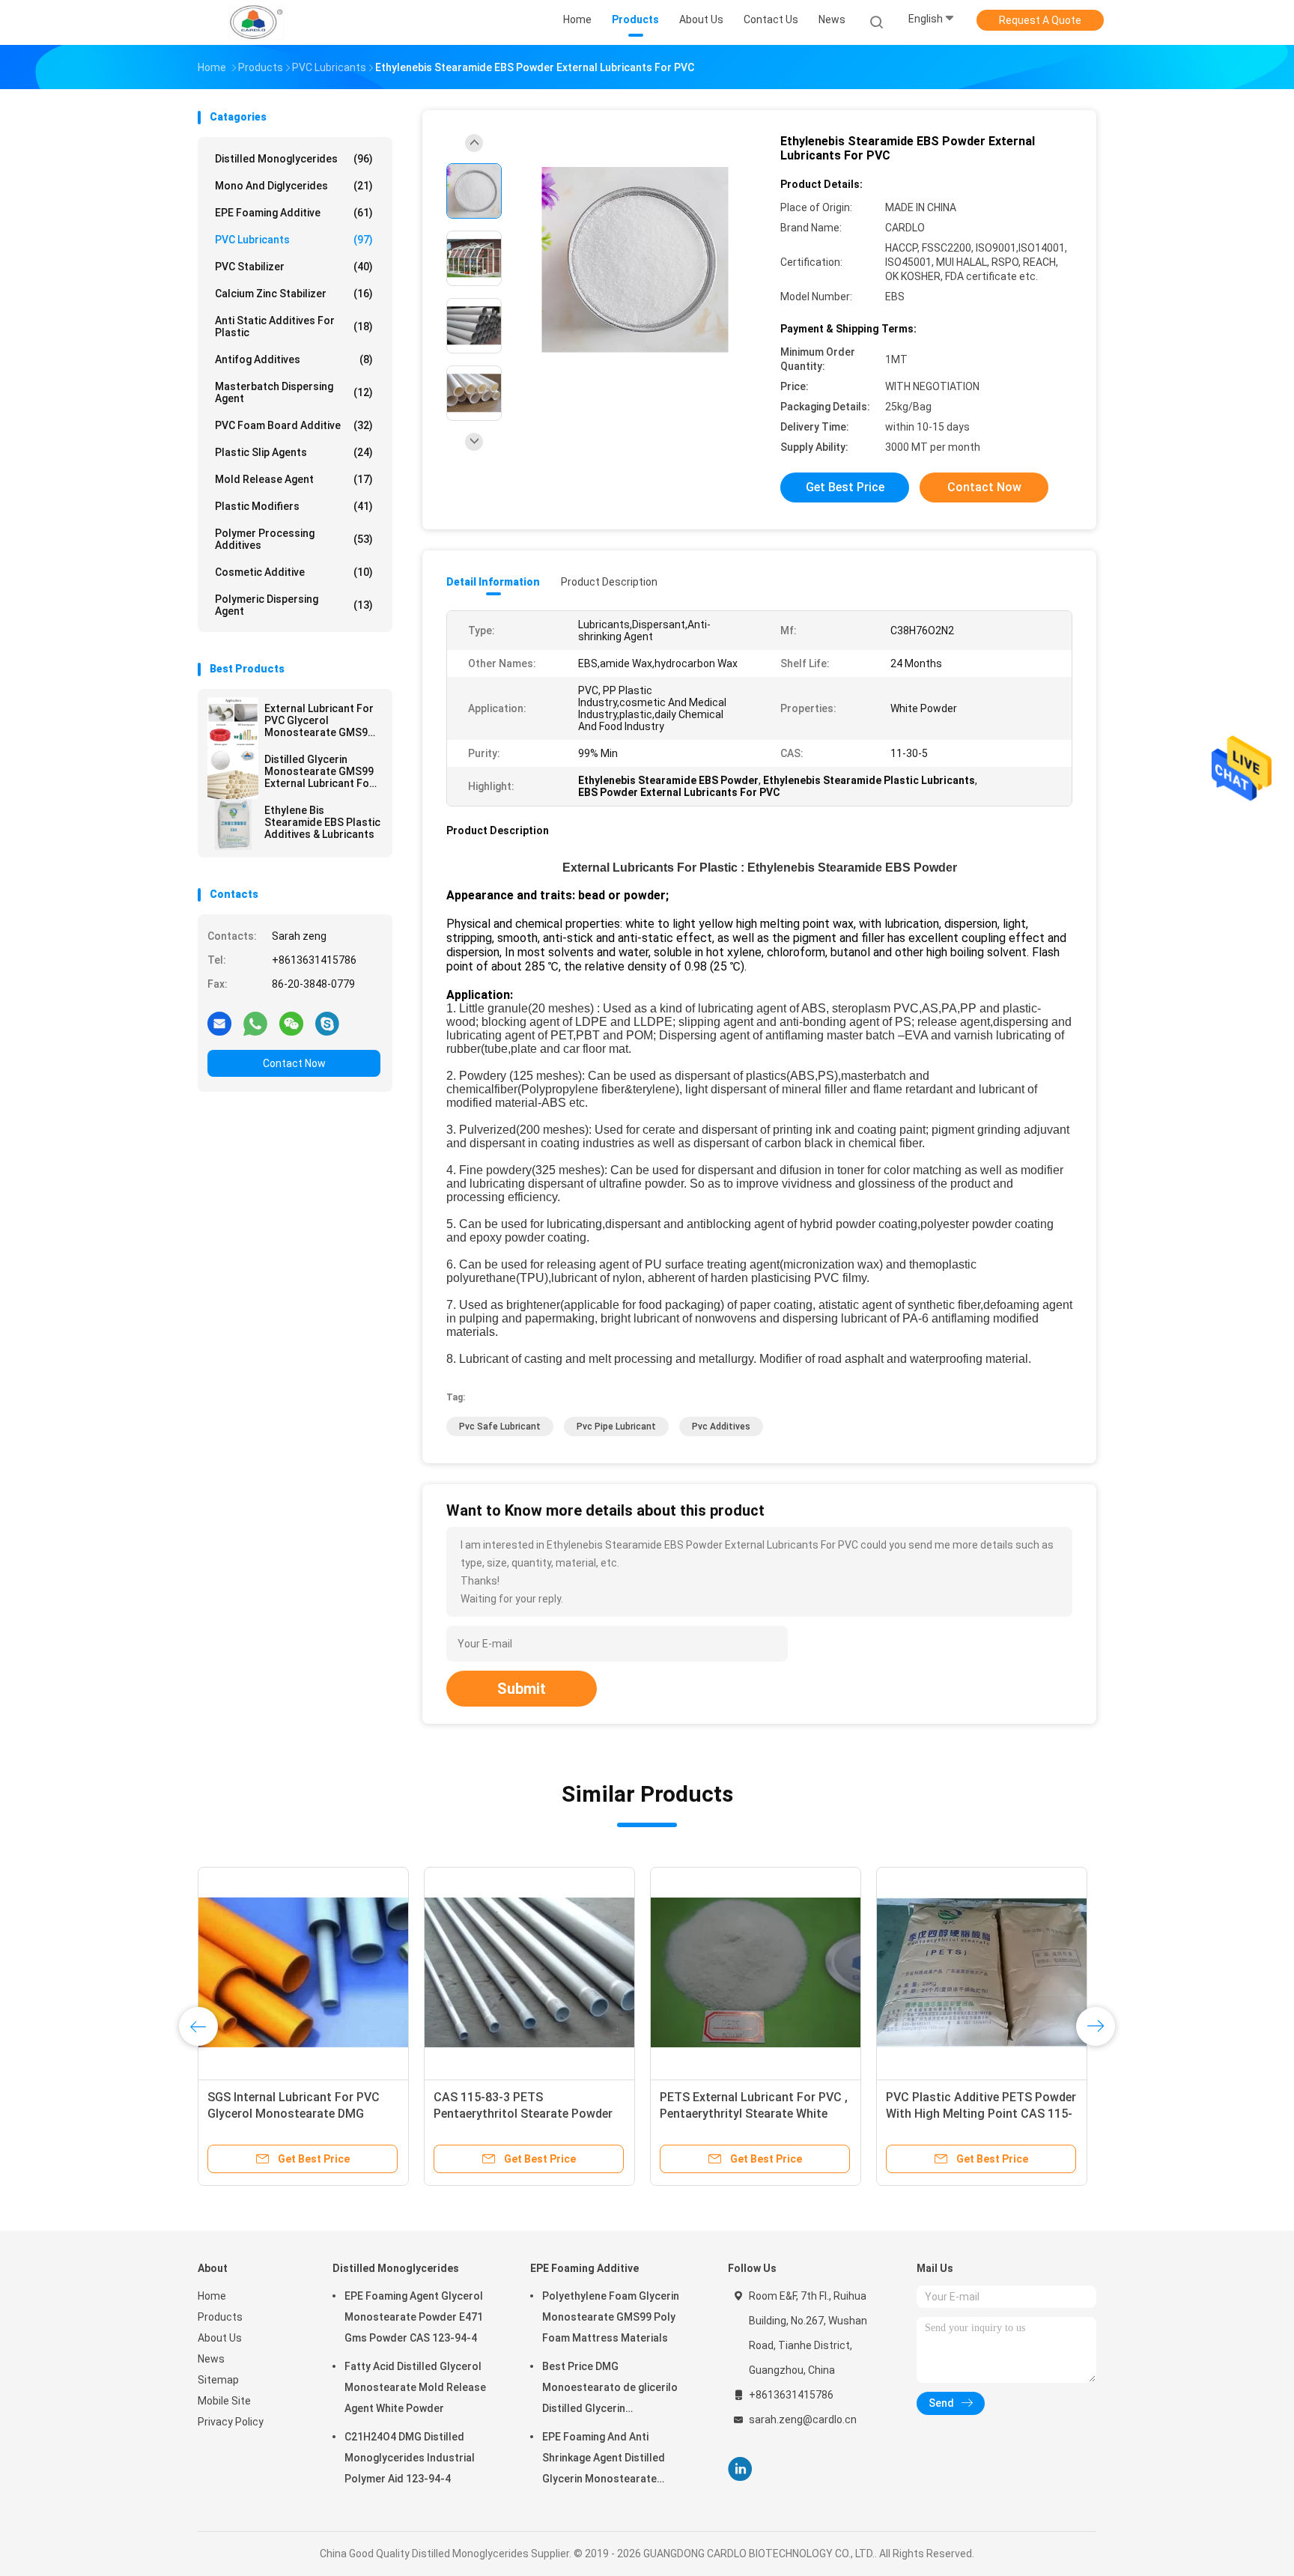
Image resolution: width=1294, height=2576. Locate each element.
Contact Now (294, 1063)
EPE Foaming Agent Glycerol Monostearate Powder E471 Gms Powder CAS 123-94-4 (414, 2317)
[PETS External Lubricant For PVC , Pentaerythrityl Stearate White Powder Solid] (756, 1972)
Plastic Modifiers (294, 506)
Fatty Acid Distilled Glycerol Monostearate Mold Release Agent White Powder (415, 2387)
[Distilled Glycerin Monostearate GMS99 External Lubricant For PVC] (233, 774)
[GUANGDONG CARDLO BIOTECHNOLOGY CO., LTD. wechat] (291, 1023)
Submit (522, 1689)
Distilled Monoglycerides (294, 159)
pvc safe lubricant (500, 1427)
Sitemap (218, 2380)
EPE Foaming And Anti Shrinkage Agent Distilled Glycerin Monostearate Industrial (604, 2460)
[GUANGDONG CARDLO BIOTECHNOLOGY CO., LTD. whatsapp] (255, 1023)
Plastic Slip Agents (294, 452)
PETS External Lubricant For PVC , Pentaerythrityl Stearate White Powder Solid (754, 2114)
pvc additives (721, 1427)
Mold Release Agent (294, 479)
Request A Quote (1040, 20)
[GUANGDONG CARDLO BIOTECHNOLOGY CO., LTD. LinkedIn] (740, 2469)
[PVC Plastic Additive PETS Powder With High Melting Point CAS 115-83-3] (982, 1972)
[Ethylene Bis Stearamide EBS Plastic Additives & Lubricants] (233, 824)
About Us (220, 2338)
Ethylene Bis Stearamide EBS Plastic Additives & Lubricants (322, 822)
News (211, 2359)
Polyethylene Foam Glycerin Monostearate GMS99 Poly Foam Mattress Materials (611, 2317)
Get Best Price (845, 487)
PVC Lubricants (294, 240)
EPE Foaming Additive (294, 213)
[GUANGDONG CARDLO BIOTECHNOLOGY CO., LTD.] (256, 22)
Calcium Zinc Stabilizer (294, 294)
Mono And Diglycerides (294, 186)
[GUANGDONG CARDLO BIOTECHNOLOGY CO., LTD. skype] (327, 1023)
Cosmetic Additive (294, 572)
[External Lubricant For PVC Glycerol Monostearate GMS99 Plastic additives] (233, 723)
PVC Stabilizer (294, 267)
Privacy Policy (231, 2422)
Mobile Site (224, 2401)
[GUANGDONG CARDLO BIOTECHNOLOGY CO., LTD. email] (219, 1023)
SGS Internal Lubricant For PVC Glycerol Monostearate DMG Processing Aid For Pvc (294, 2114)
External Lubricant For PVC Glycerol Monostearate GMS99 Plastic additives (319, 720)
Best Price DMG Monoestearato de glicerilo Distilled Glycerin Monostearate (610, 2390)
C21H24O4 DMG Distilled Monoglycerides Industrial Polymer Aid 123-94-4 (410, 2458)
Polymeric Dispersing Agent (294, 605)
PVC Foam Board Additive (294, 425)
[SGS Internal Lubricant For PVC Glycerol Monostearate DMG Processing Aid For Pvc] (303, 1972)
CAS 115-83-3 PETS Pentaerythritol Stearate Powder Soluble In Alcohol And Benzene (523, 2114)
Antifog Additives (294, 359)
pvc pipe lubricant (616, 1427)
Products (220, 2317)
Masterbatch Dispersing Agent (294, 392)
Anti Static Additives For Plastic (294, 326)
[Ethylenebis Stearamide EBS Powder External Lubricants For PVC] (635, 260)
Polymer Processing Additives (294, 539)
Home (212, 2296)
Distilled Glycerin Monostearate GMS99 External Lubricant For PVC (319, 771)
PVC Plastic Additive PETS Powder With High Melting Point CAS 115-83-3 (981, 2114)
